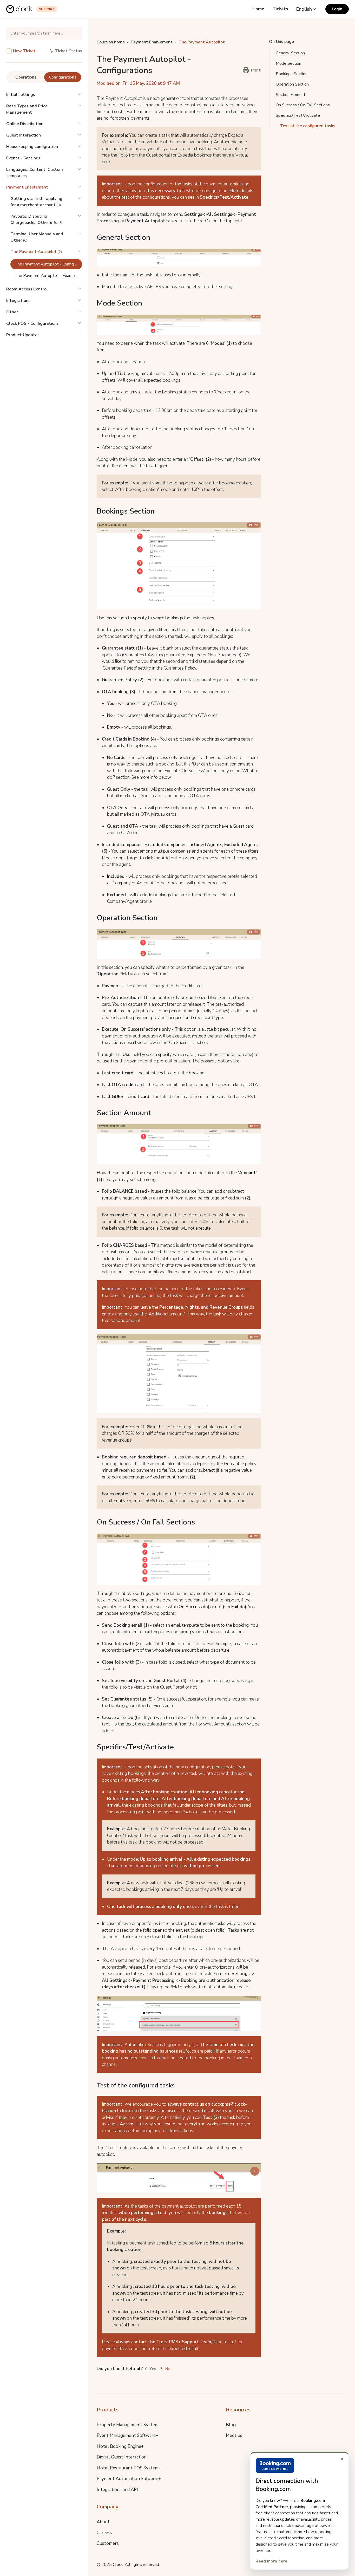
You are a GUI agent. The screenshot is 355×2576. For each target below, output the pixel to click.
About (103, 2522)
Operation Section (292, 84)
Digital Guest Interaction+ (123, 2457)
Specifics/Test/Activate (224, 197)
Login (337, 9)
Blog (231, 2425)
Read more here (271, 2561)
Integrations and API (117, 2490)
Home (258, 9)
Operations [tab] (26, 77)
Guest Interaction (24, 135)
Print (256, 70)
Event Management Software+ (127, 2435)
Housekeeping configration (32, 147)
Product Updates (23, 335)
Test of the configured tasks (308, 126)
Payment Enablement (27, 187)
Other (12, 312)
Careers (104, 2533)
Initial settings (21, 95)
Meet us (234, 2435)
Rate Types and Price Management (27, 109)
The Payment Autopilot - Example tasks (48, 276)
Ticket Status (68, 51)
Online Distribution (25, 124)
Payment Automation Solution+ (129, 2479)
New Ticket (24, 51)
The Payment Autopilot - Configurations (48, 264)
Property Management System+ (129, 2425)
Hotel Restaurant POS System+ (129, 2468)
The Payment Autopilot (202, 42)
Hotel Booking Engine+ (120, 2446)
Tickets (280, 9)
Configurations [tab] (63, 77)
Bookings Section (292, 74)
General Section (290, 53)
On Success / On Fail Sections (303, 105)
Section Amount (291, 95)
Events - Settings (23, 158)
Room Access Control (27, 289)
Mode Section (288, 63)
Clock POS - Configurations (32, 323)
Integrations (18, 301)
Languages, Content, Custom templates (35, 173)
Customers (108, 2543)
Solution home (111, 42)
